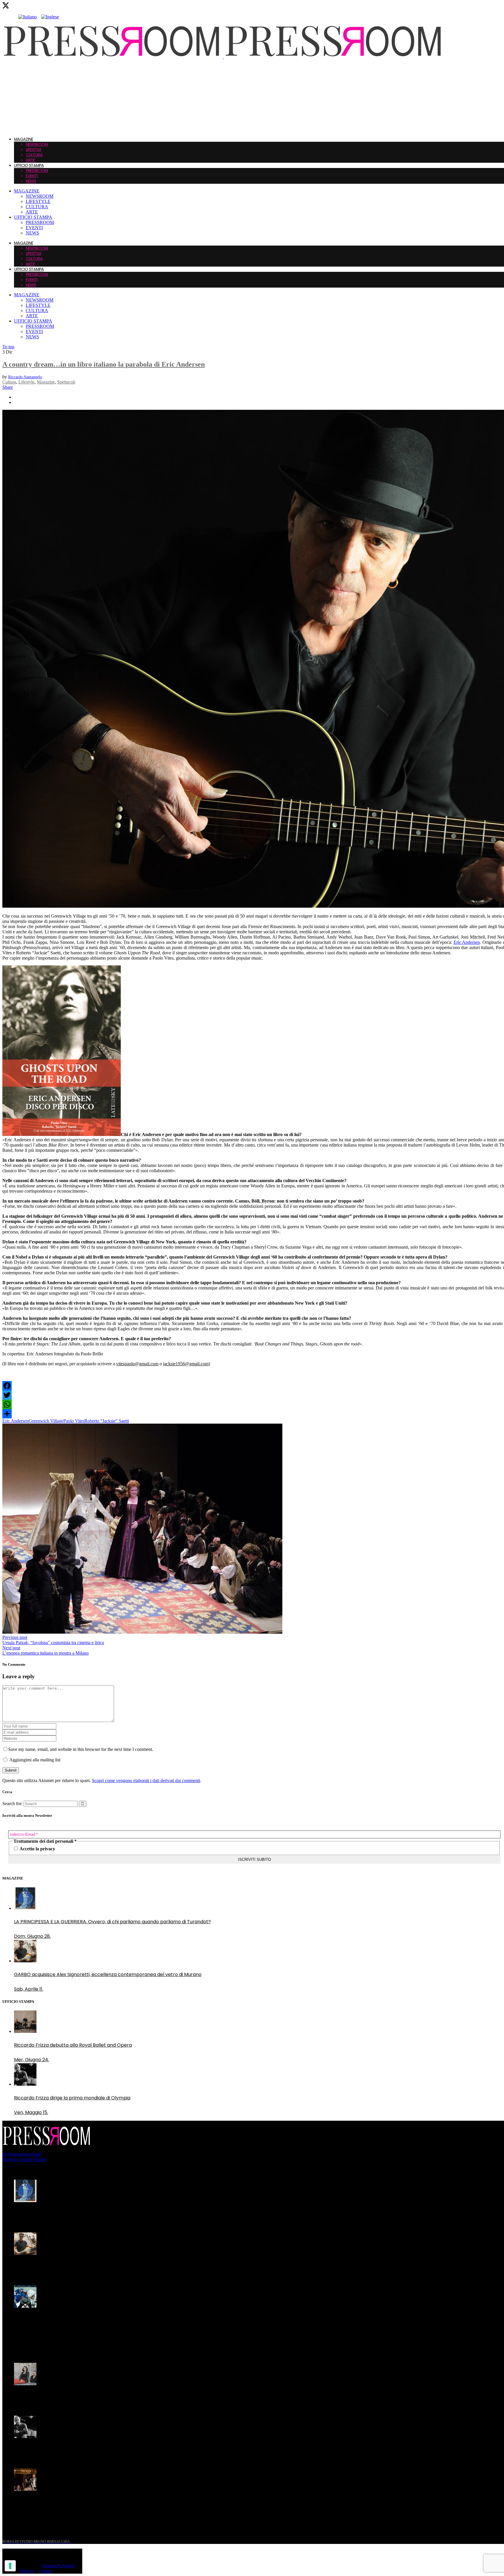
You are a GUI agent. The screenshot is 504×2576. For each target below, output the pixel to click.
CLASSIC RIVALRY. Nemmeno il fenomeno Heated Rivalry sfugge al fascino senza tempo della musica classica (105, 2323)
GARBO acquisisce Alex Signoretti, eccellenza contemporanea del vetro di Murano (108, 2267)
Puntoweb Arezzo (59, 2566)
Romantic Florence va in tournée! (52, 2397)
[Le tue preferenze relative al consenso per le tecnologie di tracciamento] (10, 2566)
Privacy (27, 2571)
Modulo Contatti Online (24, 2159)
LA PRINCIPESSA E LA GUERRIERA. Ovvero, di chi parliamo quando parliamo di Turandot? (112, 2214)
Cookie (45, 2571)
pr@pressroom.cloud (22, 2154)
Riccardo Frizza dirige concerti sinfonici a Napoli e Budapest (82, 2503)
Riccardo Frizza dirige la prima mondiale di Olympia (72, 2450)
